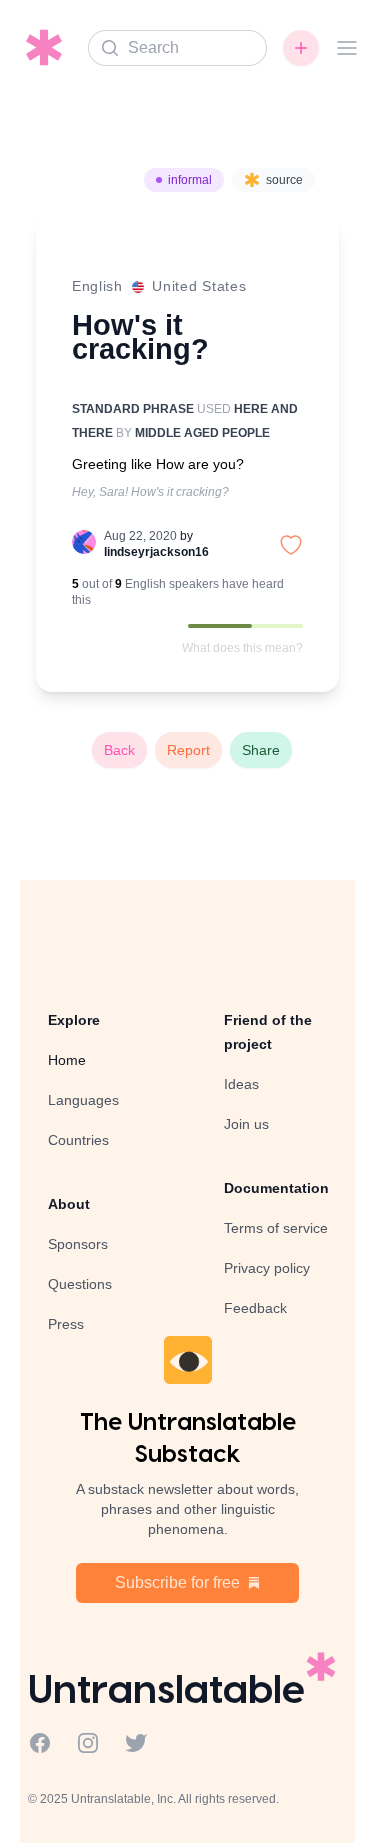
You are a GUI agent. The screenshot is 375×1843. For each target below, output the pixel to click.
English (97, 286)
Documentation (276, 1188)
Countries (78, 1140)
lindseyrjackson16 (156, 552)
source (284, 180)
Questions (80, 1284)
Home (67, 1060)
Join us (246, 1124)
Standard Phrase (133, 409)
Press (66, 1324)
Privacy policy (267, 1268)
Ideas (241, 1084)
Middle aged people (202, 433)
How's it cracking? (140, 336)
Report (188, 750)
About (69, 1204)
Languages (83, 1100)
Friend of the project (268, 1032)
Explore (74, 1020)
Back (119, 750)
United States (199, 286)
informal (190, 180)
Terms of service (276, 1228)
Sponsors (78, 1244)
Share (261, 750)
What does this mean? (242, 648)
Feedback (255, 1308)
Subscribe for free (177, 1582)
